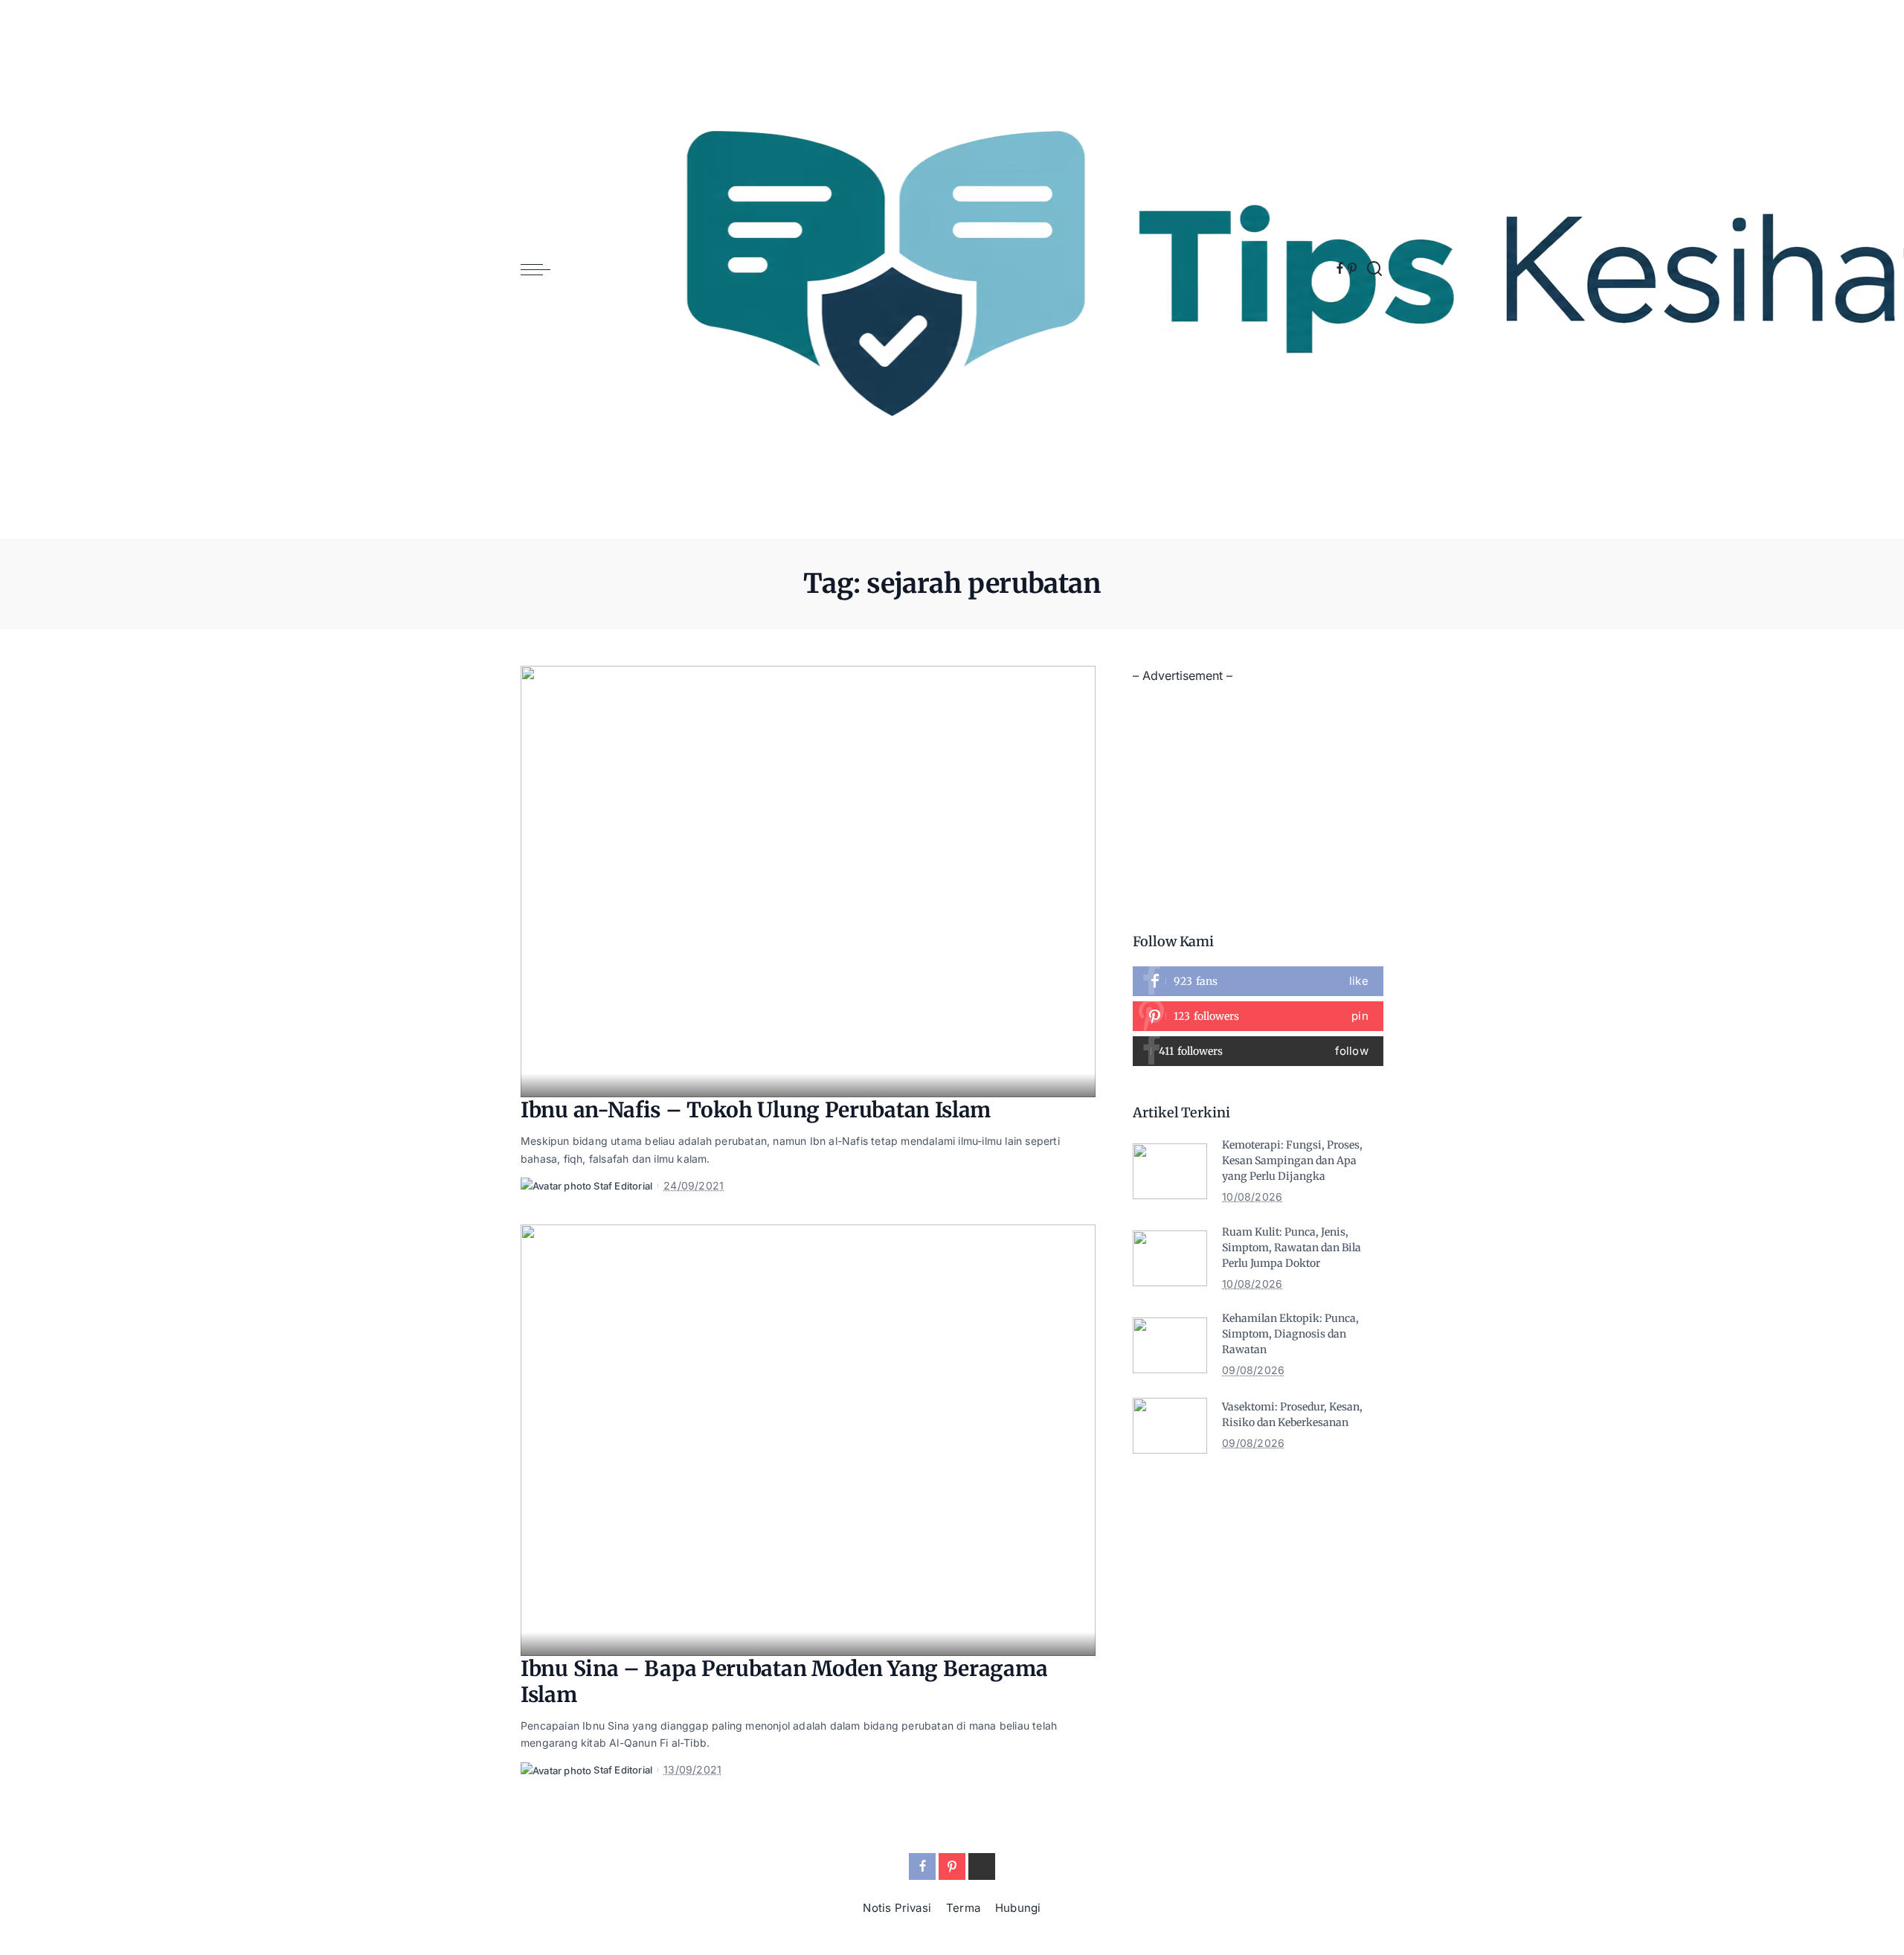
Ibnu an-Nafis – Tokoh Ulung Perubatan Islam (756, 1110)
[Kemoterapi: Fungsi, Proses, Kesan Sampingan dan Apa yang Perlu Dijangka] (1170, 1171)
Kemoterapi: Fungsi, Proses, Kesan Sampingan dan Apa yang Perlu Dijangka (1292, 1161)
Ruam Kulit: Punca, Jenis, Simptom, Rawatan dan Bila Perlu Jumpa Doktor (1292, 1248)
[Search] (1374, 269)
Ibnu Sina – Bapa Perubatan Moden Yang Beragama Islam (784, 1682)
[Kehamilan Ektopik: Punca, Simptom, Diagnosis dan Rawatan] (1170, 1345)
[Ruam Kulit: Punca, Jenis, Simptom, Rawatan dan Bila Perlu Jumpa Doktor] (1170, 1258)
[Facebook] (1340, 269)
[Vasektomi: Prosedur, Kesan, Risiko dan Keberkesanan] (1170, 1426)
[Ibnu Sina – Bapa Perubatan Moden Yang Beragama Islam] (808, 1440)
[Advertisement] (1258, 791)
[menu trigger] (543, 269)
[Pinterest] (1352, 269)
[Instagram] (1258, 1051)
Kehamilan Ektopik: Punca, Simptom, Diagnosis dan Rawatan (1290, 1334)
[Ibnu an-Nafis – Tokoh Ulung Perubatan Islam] (808, 882)
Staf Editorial (623, 1186)
